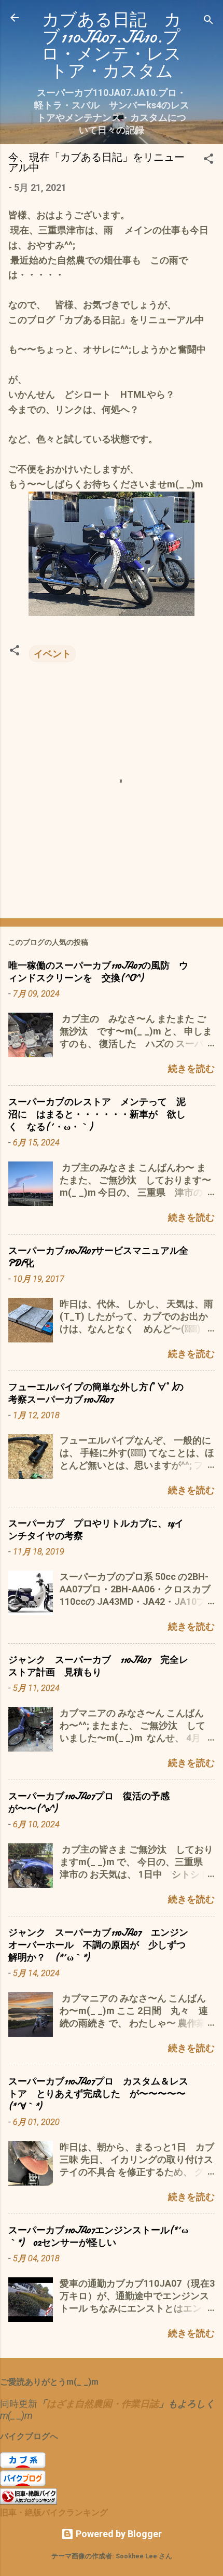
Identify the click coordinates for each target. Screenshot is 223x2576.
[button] (208, 160)
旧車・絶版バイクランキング (54, 2512)
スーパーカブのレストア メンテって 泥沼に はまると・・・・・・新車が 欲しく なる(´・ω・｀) (97, 1115)
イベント (52, 654)
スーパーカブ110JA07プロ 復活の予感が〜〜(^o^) (89, 1803)
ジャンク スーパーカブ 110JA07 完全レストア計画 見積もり (98, 1666)
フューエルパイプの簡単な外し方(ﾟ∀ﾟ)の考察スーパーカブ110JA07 (96, 1394)
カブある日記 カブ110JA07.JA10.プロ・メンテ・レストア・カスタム (112, 46)
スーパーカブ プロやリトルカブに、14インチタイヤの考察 (96, 1530)
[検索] (208, 21)
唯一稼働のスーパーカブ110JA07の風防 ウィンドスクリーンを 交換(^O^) (98, 972)
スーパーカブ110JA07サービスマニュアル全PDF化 (98, 1257)
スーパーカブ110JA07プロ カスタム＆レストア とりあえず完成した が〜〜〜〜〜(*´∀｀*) (98, 2094)
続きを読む (191, 1068)
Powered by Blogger (118, 2534)
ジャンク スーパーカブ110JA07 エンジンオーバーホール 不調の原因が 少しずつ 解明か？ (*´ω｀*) (102, 1945)
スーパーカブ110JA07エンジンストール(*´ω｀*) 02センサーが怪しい (98, 2237)
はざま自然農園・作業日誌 (103, 2404)
